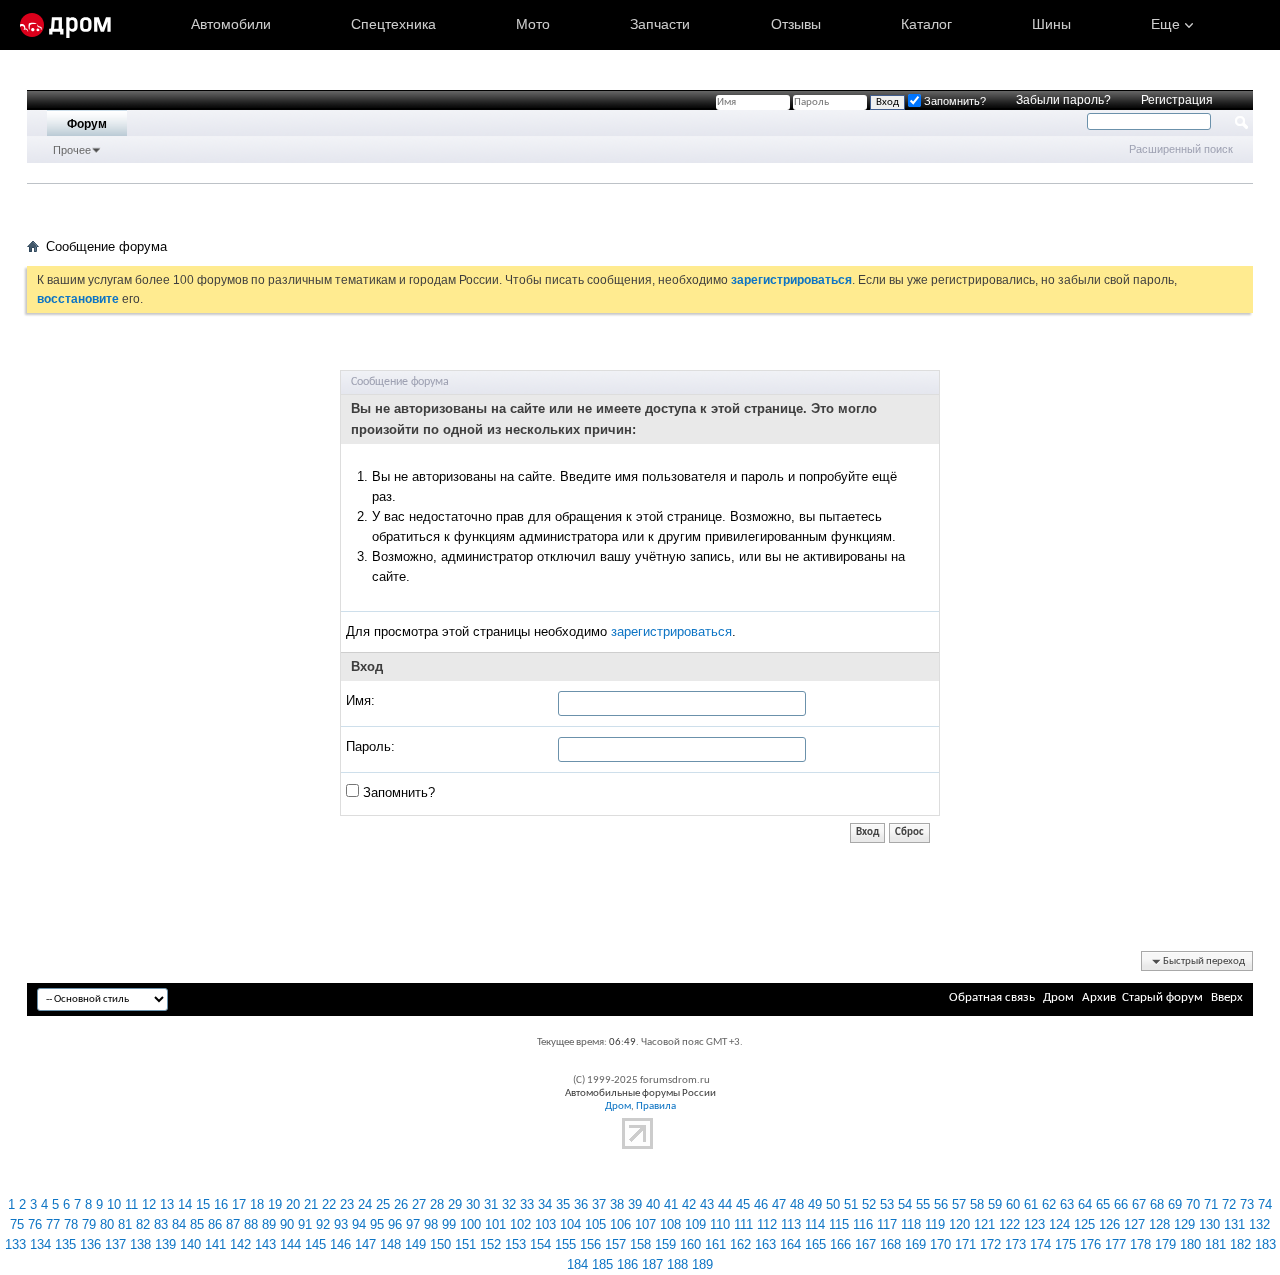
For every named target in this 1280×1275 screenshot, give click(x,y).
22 (329, 1204)
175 (1065, 1244)
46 (761, 1204)
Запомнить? (397, 792)
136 (90, 1244)
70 (1193, 1204)
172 (990, 1244)
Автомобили (231, 24)
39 (635, 1204)
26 (401, 1204)
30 (473, 1204)
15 (203, 1204)
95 (377, 1224)
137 (115, 1244)
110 (720, 1224)
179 (1165, 1244)
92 (323, 1224)
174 (1040, 1244)
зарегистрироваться (671, 631)
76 (35, 1224)
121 (984, 1224)
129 (1184, 1224)
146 (340, 1244)
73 (1247, 1204)
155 (565, 1244)
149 (415, 1244)
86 (215, 1224)
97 (413, 1224)
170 (940, 1244)
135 (65, 1244)
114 (815, 1224)
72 (1229, 1204)
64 (1085, 1204)
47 (779, 1204)
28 (437, 1204)
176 (1090, 1244)
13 (167, 1204)
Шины (1051, 24)
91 (305, 1224)
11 (131, 1204)
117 (887, 1224)
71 (1211, 1204)
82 (143, 1224)
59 (995, 1204)
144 (290, 1244)
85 (197, 1224)
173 (1015, 1244)
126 (1109, 1224)
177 (1115, 1244)
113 (791, 1224)
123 (1034, 1224)
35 (563, 1204)
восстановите (78, 299)
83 (161, 1224)
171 (965, 1244)
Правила (656, 1106)
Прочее (72, 150)
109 (695, 1224)
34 (545, 1204)
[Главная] (65, 25)
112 (767, 1224)
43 (707, 1204)
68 (1157, 1204)
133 (15, 1244)
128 (1159, 1224)
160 (690, 1244)
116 (863, 1224)
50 (833, 1204)
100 (470, 1224)
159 (665, 1244)
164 (790, 1244)
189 (702, 1264)
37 (599, 1204)
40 (653, 1204)
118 (911, 1224)
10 (114, 1204)
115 (839, 1224)
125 (1084, 1224)
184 (577, 1264)
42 (689, 1204)
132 (1259, 1224)
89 (269, 1224)
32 (509, 1204)
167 (865, 1244)
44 (725, 1204)
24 (365, 1204)
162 (740, 1244)
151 (465, 1244)
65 (1103, 1204)
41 (671, 1204)
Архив (1099, 997)
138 (140, 1244)
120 (959, 1224)
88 (251, 1224)
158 (640, 1244)
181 (1215, 1244)
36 (581, 1204)
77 (53, 1224)
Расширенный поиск (1181, 149)
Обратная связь (992, 997)
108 (670, 1224)
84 (179, 1224)
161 (715, 1244)
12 (149, 1204)
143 (265, 1244)
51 (851, 1204)
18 (257, 1204)
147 (365, 1244)
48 (797, 1204)
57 (959, 1204)
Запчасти (660, 24)
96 (395, 1224)
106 (620, 1224)
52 (869, 1204)
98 (431, 1224)
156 (590, 1244)
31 (491, 1204)
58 (977, 1204)
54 (905, 1204)
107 (645, 1224)
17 (239, 1204)
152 (490, 1244)
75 (17, 1224)
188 (677, 1264)
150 (440, 1244)
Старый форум (1162, 997)
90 (287, 1224)
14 (185, 1204)
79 (89, 1224)
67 (1139, 1204)
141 (215, 1244)
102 (520, 1224)
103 (545, 1224)
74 (1265, 1204)
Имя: (360, 700)
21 (311, 1204)
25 (383, 1204)
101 (495, 1224)
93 (341, 1224)
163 (765, 1244)
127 (1134, 1224)
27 (419, 1204)
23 (347, 1204)
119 (935, 1224)
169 (915, 1244)
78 (71, 1224)
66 (1121, 1204)
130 (1209, 1224)
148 (390, 1244)
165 (815, 1244)
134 (40, 1244)
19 (275, 1204)
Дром (1058, 997)
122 (1009, 1224)
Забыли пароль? (1063, 100)
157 (615, 1244)
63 (1067, 1204)
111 (743, 1224)
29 (455, 1204)
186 (627, 1264)
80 (107, 1224)
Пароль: (370, 746)
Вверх (1227, 997)
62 (1049, 1204)
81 (125, 1224)
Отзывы (796, 24)
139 (165, 1244)
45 (743, 1204)
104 (570, 1224)
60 (1013, 1204)
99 (449, 1224)
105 (595, 1224)
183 (1265, 1244)
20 (293, 1204)
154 (540, 1244)
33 (527, 1204)
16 (221, 1204)
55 (923, 1204)
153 (515, 1244)
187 (652, 1264)
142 (240, 1244)
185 (602, 1264)
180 (1190, 1244)
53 (887, 1204)
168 (890, 1244)
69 (1175, 1204)
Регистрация (1177, 100)
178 (1140, 1244)
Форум (87, 124)
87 (233, 1224)
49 (815, 1204)
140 (190, 1244)
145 (315, 1244)
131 (1234, 1224)
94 (359, 1224)
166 (840, 1244)
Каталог (926, 24)
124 (1059, 1224)
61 (1031, 1204)
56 (941, 1204)
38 (617, 1204)
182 (1240, 1244)
